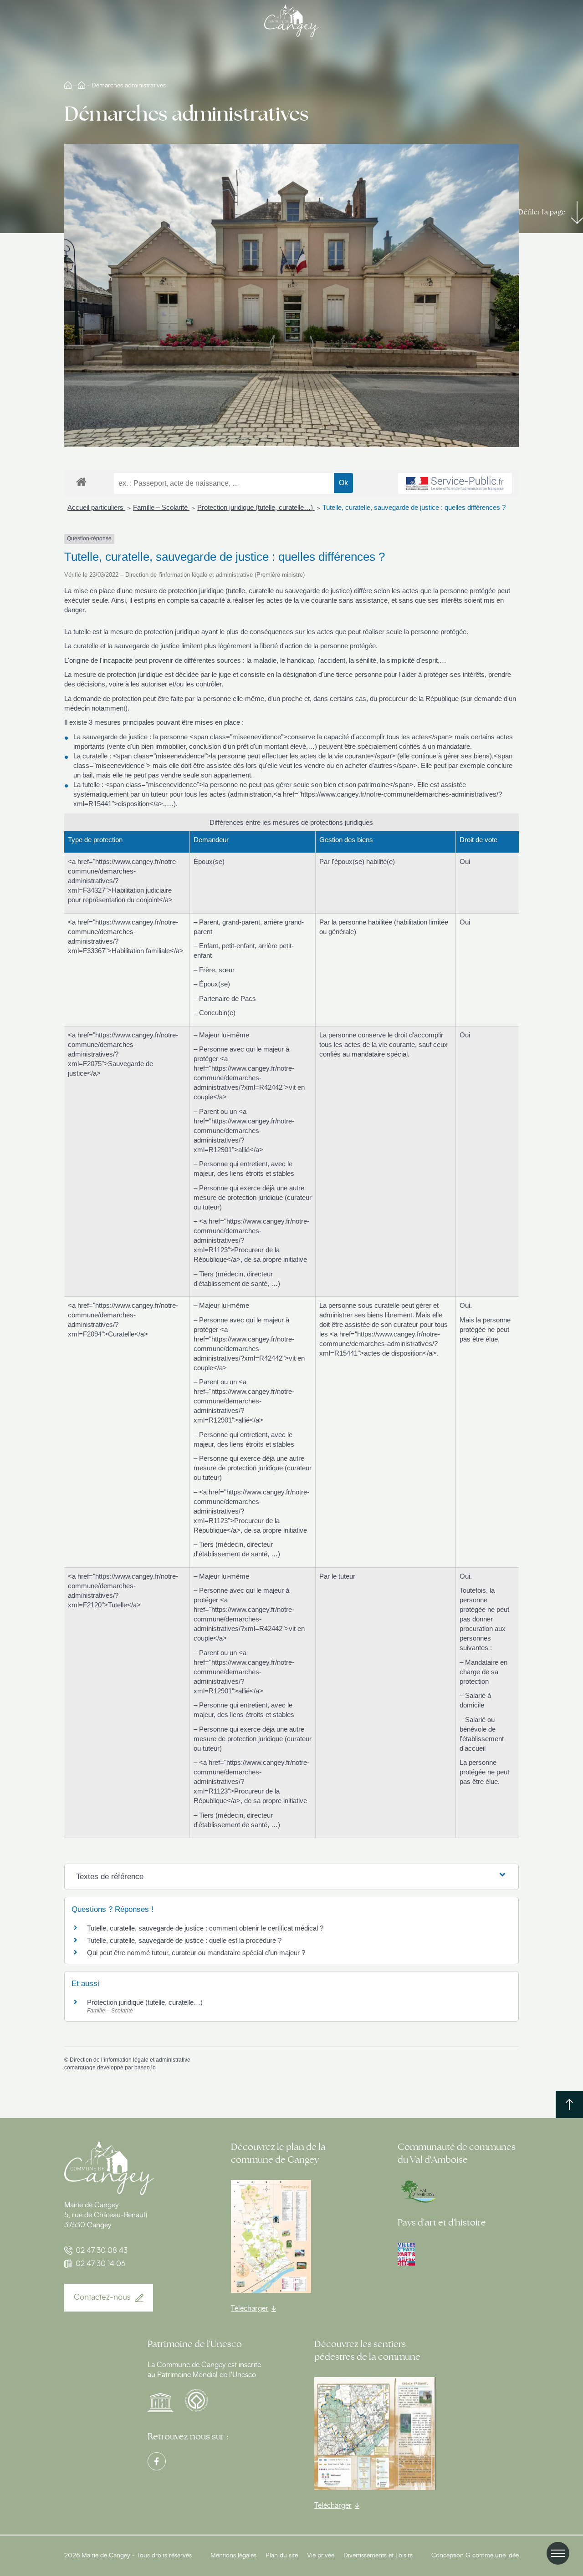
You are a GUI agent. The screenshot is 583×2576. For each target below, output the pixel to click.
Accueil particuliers (96, 507)
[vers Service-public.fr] (455, 483)
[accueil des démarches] (81, 481)
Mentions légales (233, 2556)
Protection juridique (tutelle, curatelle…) (256, 507)
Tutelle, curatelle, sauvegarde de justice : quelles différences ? (414, 507)
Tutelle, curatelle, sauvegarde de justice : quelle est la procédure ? (184, 1940)
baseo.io (145, 2068)
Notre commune (82, 85)
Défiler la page (542, 212)
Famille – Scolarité (161, 507)
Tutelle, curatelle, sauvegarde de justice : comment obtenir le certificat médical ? (205, 1928)
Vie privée (321, 2556)
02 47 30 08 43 (102, 2251)
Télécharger (250, 2308)
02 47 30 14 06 (101, 2264)
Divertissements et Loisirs (378, 2556)
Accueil (68, 85)
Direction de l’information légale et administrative (130, 2060)
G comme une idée (492, 2556)
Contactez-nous (102, 2297)
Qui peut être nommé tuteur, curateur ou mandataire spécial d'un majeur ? (196, 1953)
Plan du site (282, 2556)
